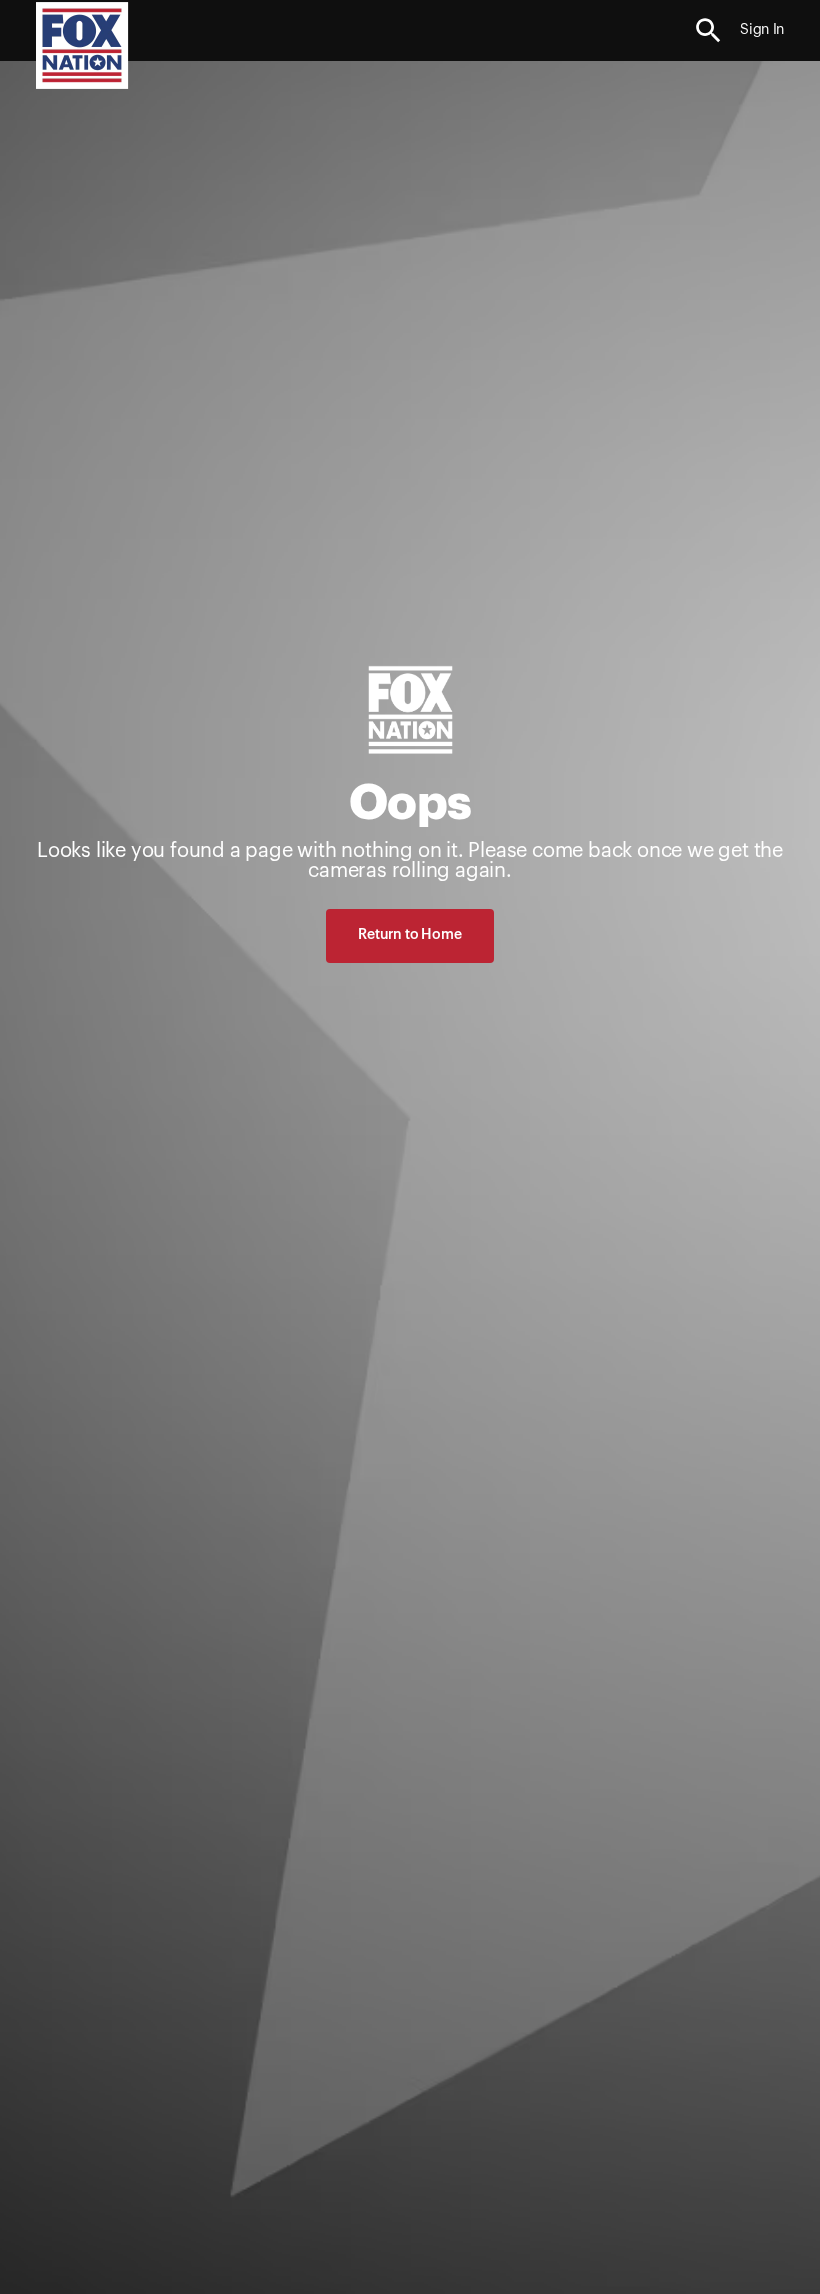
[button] (708, 30)
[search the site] (708, 30)
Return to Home (409, 935)
